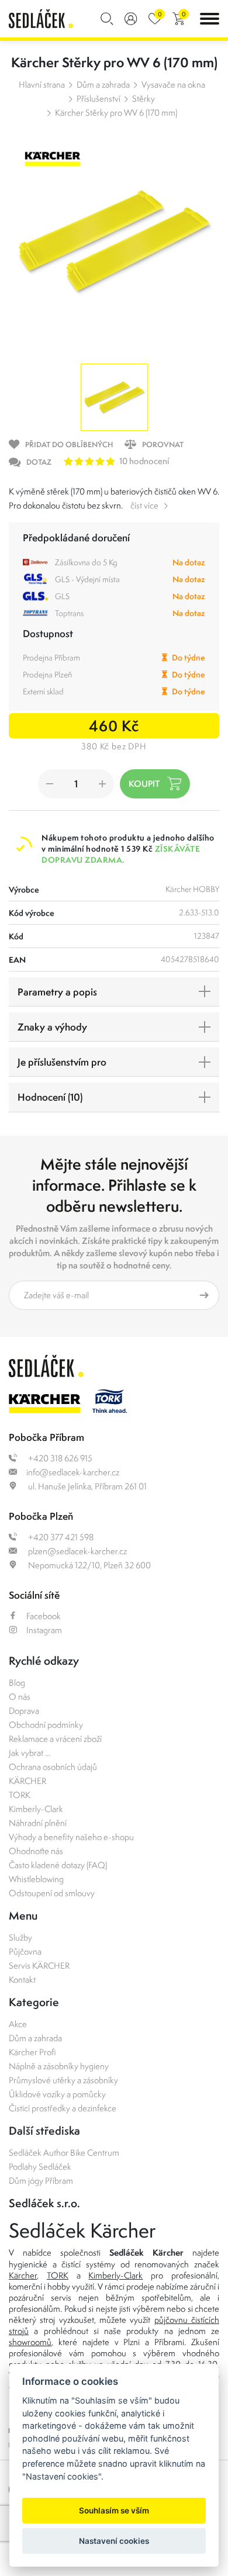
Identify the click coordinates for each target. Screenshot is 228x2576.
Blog (17, 1683)
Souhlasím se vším (114, 2511)
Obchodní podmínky (46, 1725)
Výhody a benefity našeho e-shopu (71, 1837)
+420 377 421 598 (60, 1537)
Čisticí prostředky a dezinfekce (63, 2108)
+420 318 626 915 (59, 1458)
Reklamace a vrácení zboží (55, 1739)
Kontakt (22, 1979)
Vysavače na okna (173, 84)
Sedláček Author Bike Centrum (64, 2153)
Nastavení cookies (114, 2541)
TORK (20, 1795)
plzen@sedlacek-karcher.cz (77, 1551)
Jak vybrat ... (30, 1753)
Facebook (44, 1616)
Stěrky (144, 98)
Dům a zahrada (103, 84)
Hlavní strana (42, 84)
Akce (18, 2024)
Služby (20, 1937)
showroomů (30, 2342)
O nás (20, 1697)
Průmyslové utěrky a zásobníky (63, 2080)
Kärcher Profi (32, 2052)
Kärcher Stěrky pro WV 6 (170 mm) (116, 113)
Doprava (24, 1711)
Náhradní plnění (38, 1823)
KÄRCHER (27, 1781)
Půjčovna (25, 1951)
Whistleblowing (36, 1879)
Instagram (44, 1630)
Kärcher (23, 2275)
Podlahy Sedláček (40, 2167)
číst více (144, 505)
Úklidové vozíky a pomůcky (57, 2094)
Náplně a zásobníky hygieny (59, 2066)
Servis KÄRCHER (39, 1965)
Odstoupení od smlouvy (52, 1893)
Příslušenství (99, 98)
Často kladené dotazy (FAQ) (58, 1865)
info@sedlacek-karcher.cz (73, 1472)
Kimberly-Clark (36, 1809)
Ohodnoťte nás (36, 1851)
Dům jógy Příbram (41, 2181)
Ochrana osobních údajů (53, 1767)
